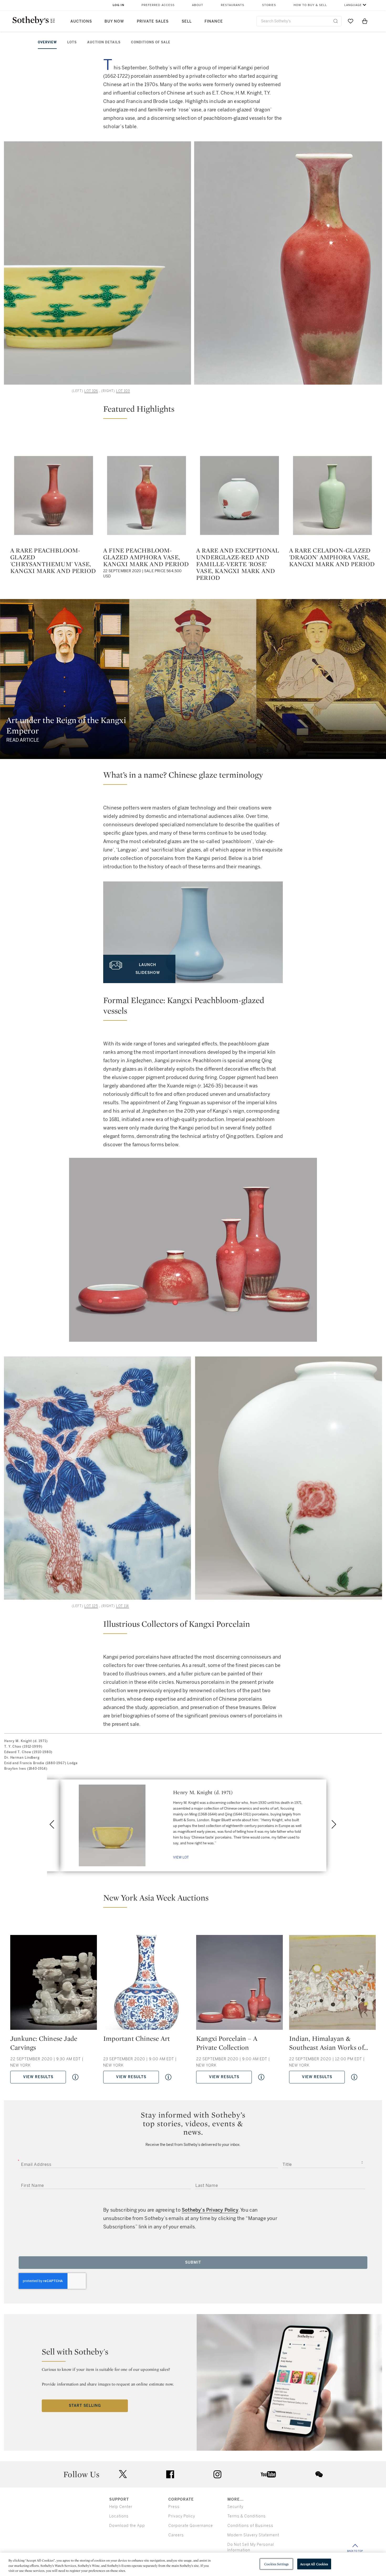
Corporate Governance (191, 2526)
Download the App (127, 2526)
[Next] (334, 1824)
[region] (193, 2564)
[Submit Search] (336, 21)
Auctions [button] (81, 21)
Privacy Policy (182, 2516)
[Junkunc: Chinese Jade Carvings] (54, 1984)
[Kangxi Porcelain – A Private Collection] (239, 1984)
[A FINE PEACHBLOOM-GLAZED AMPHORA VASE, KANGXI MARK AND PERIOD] (147, 495)
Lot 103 (123, 391)
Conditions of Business (250, 2526)
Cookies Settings (276, 2564)
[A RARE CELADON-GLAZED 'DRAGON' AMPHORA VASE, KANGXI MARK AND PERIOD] (332, 495)
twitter (123, 2474)
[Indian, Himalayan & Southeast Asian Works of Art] (332, 1984)
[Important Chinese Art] (147, 1984)
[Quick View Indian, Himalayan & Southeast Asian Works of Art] (354, 2077)
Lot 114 (122, 1606)
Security (235, 2507)
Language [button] (353, 5)
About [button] (198, 5)
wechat (319, 2474)
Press (174, 2507)
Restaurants (233, 5)
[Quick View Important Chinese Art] (168, 2077)
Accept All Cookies (314, 2564)
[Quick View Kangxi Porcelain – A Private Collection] (261, 2077)
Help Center (121, 2507)
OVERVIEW (47, 42)
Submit (193, 2262)
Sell (187, 21)
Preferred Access (158, 5)
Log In (119, 5)
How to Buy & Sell (310, 5)
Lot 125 (91, 1606)
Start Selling (85, 2406)
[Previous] (52, 1824)
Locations (119, 2516)
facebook (170, 2474)
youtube (268, 2474)
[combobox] (299, 21)
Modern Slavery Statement (253, 2535)
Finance (214, 21)
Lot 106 (91, 391)
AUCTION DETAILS (104, 42)
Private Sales (153, 21)
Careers (176, 2535)
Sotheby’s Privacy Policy (210, 2210)
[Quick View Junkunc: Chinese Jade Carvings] (75, 2077)
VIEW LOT (181, 1857)
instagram (217, 2474)
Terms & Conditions (247, 2516)
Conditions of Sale (151, 42)
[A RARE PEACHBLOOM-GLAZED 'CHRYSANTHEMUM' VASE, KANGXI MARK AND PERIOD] (54, 495)
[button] (193, 411)
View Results (38, 2077)
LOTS (72, 42)
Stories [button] (269, 5)
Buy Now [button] (114, 21)
